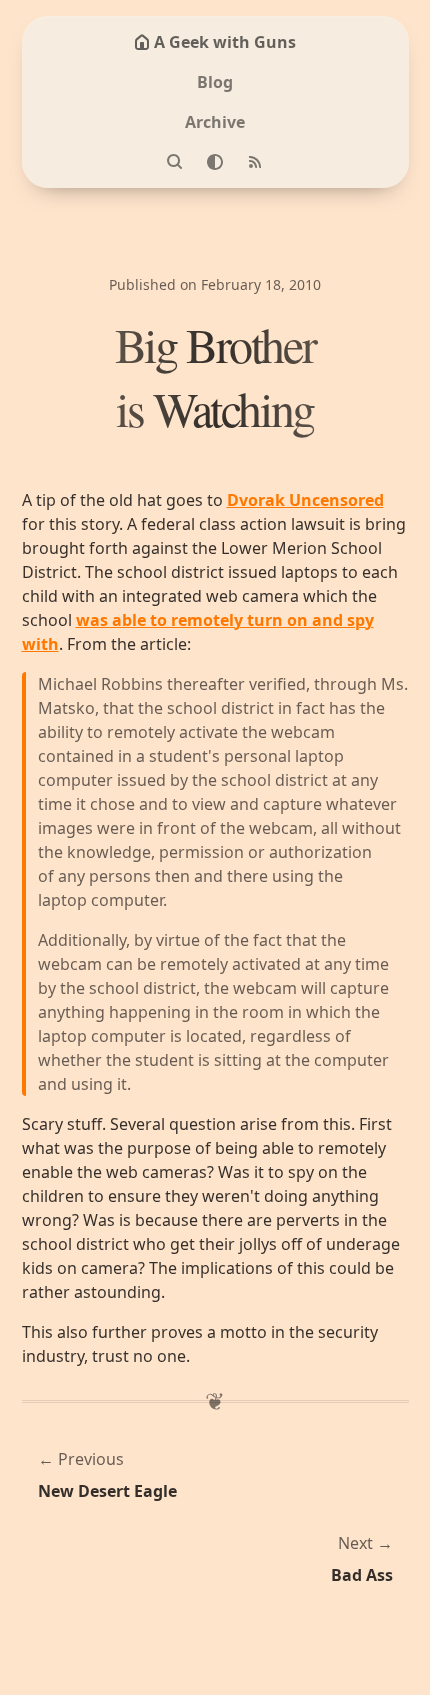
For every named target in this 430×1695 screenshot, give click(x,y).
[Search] (175, 162)
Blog (215, 82)
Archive (215, 122)
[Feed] (255, 162)
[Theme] (215, 162)
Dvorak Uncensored (305, 500)
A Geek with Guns (225, 42)
